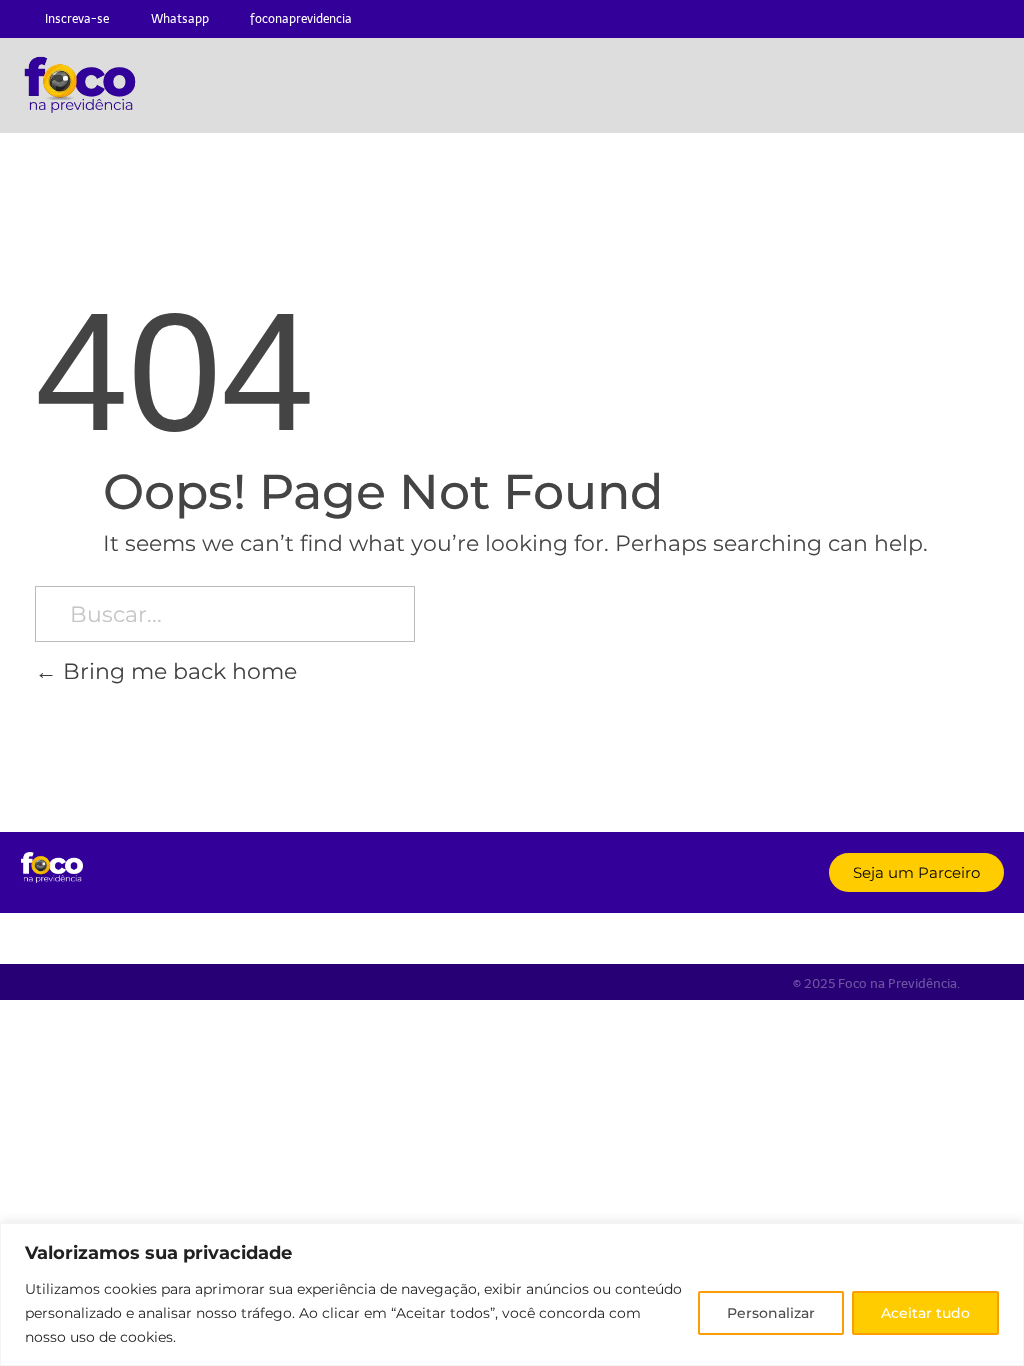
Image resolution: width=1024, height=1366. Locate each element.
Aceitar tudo (925, 1313)
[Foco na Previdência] (51, 867)
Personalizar (771, 1313)
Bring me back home (177, 671)
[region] (512, 1294)
